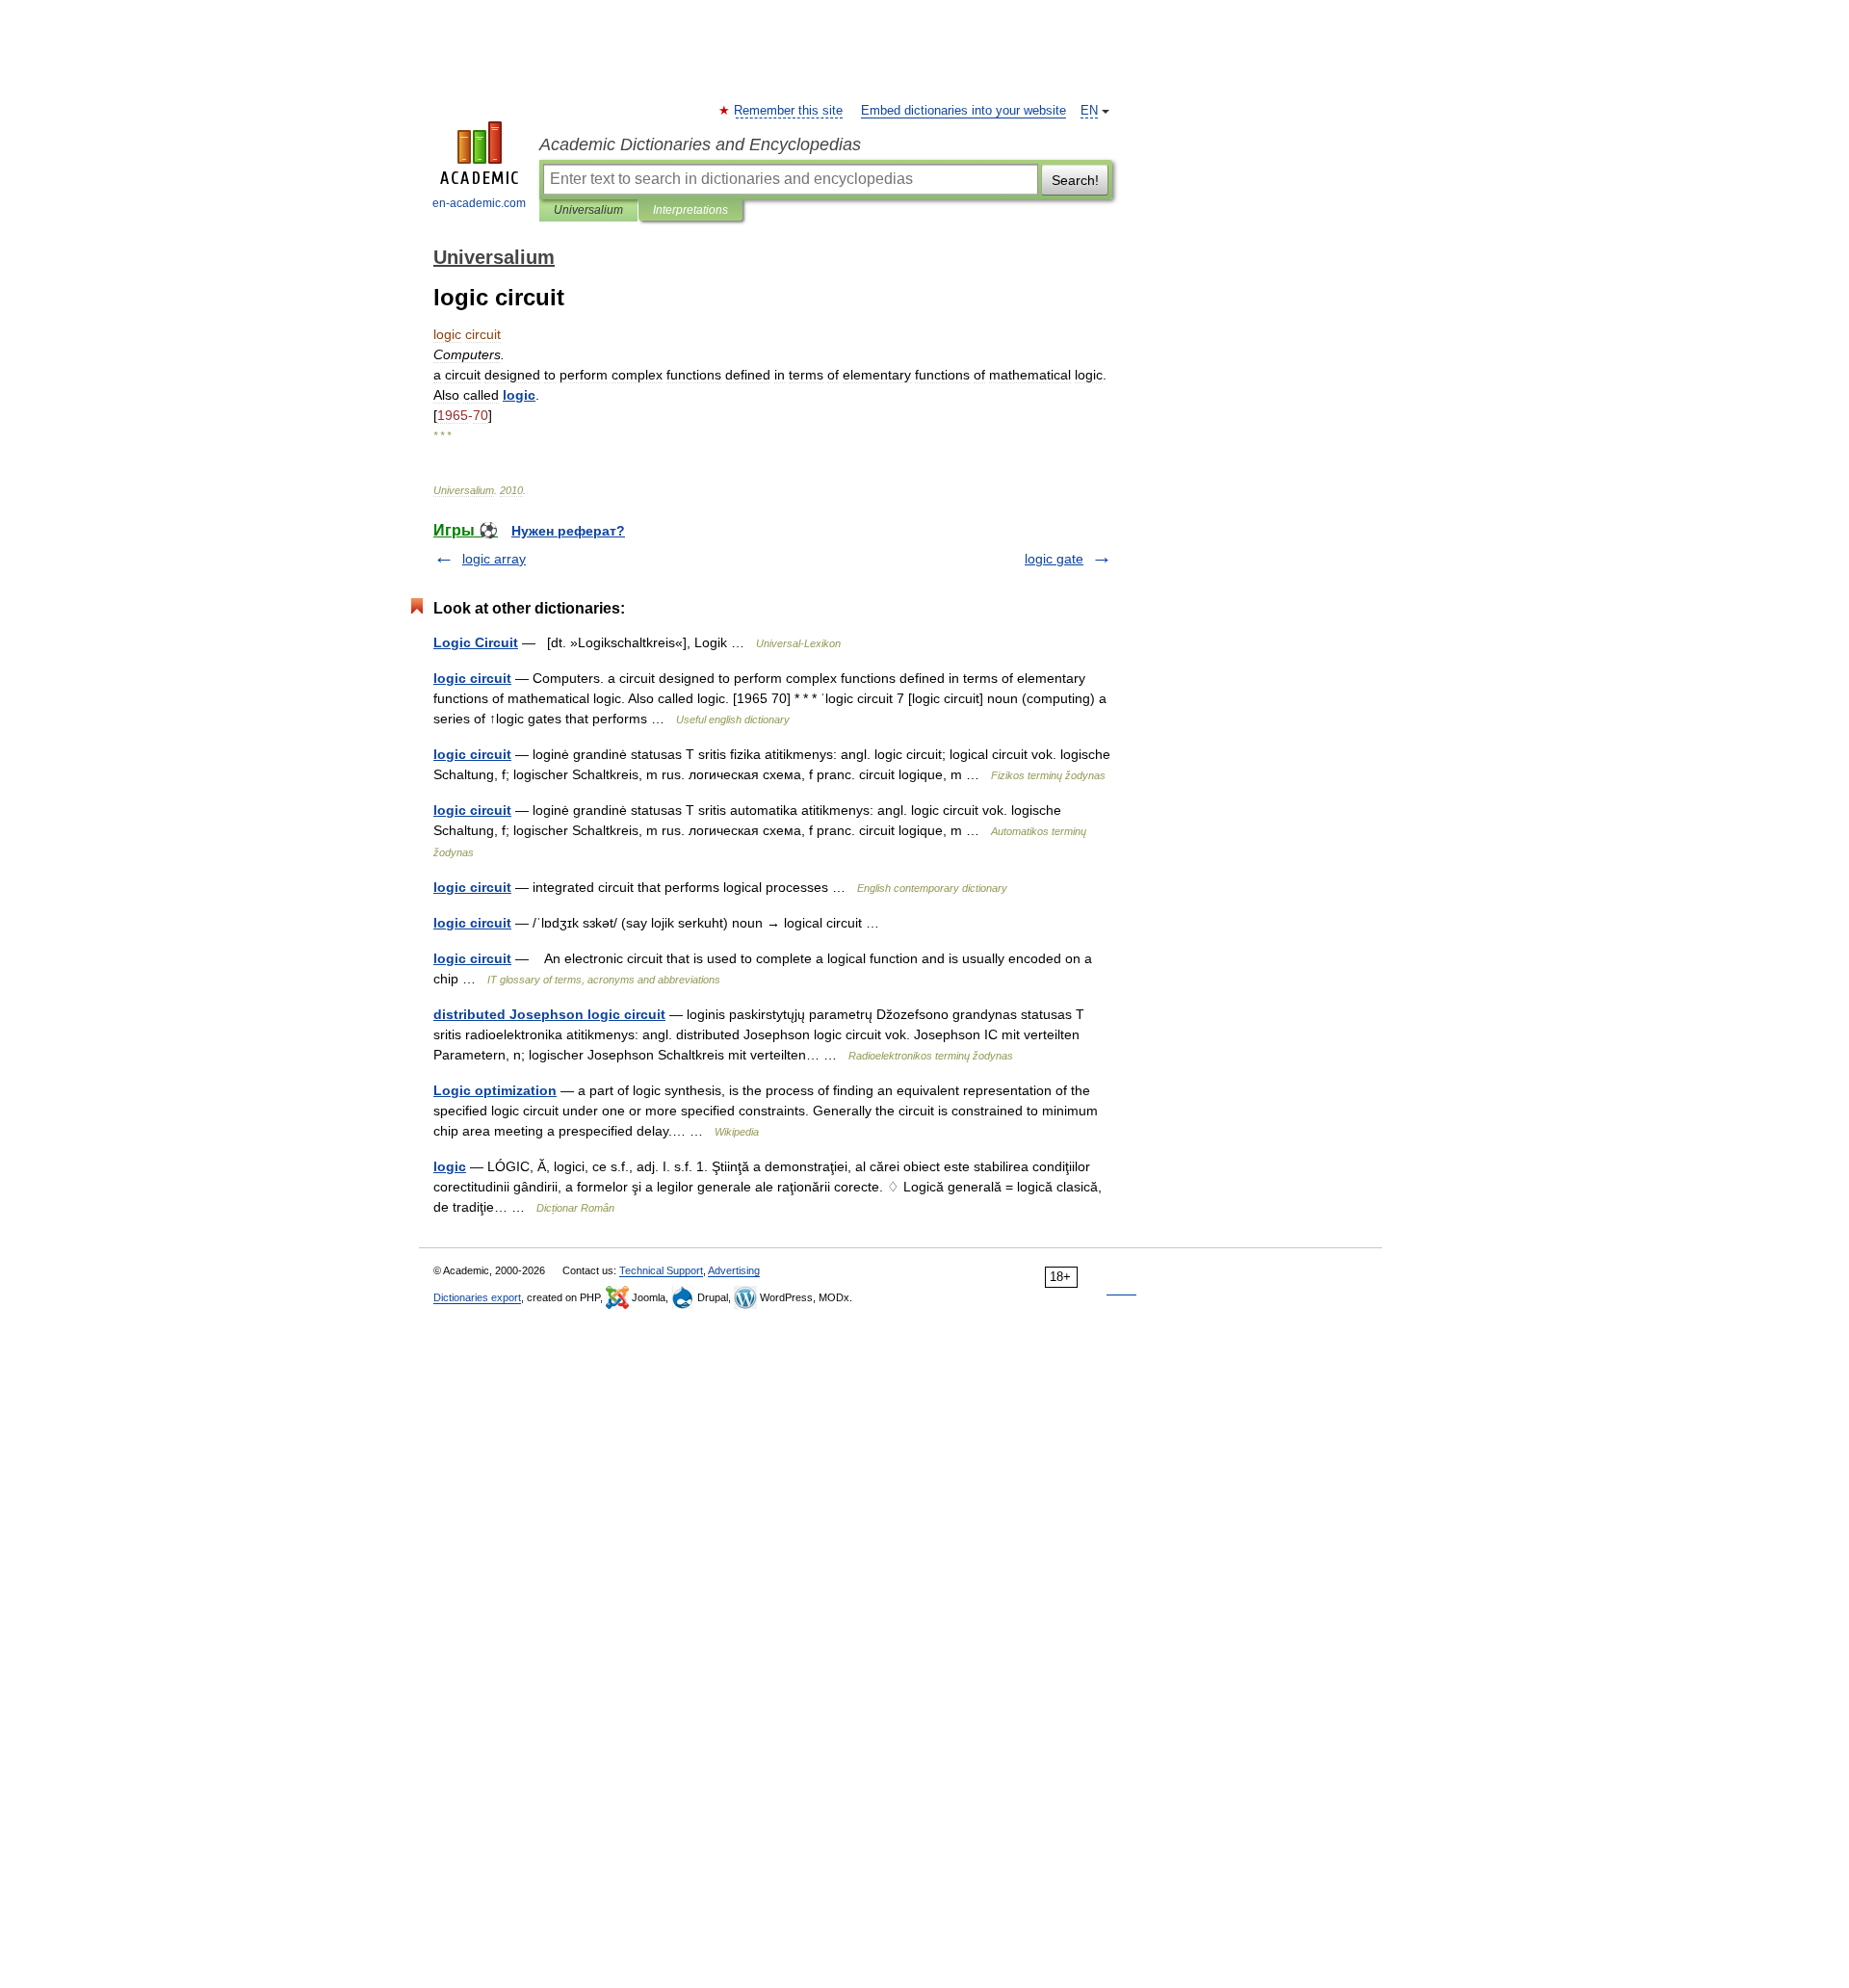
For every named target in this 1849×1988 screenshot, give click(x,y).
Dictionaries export (477, 1297)
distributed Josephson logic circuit (549, 1014)
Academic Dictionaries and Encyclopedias (700, 144)
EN (1089, 111)
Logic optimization (495, 1090)
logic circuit (472, 678)
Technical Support (661, 1270)
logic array (494, 559)
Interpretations (690, 210)
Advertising (734, 1270)
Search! (1075, 180)
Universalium (588, 210)
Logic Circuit (476, 642)
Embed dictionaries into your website (964, 111)
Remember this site (789, 111)
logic (450, 1166)
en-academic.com (479, 203)
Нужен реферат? (568, 531)
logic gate (1054, 559)
